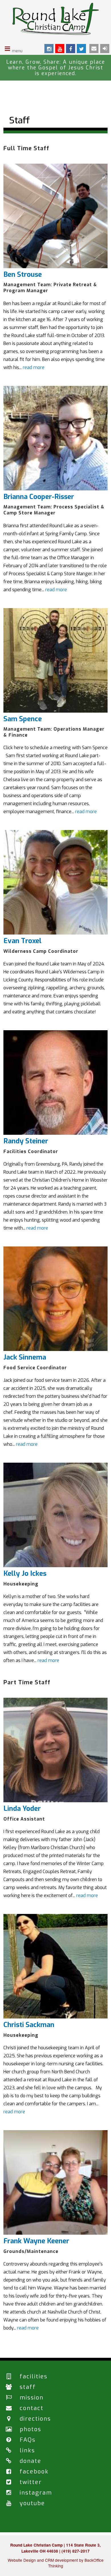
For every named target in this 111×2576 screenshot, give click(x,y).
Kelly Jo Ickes (25, 1573)
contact (32, 2408)
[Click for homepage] (56, 33)
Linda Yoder (22, 1809)
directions (35, 2419)
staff (28, 2387)
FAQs (28, 2440)
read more (34, 367)
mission (32, 2398)
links (27, 2450)
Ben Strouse (23, 274)
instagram (36, 2493)
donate (30, 2461)
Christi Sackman (29, 2025)
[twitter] (81, 49)
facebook (34, 2472)
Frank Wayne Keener (36, 2241)
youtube (32, 2503)
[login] (105, 49)
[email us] (94, 49)
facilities (34, 2376)
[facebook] (71, 49)
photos (30, 2429)
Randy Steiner (26, 1141)
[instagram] (49, 49)
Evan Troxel (22, 941)
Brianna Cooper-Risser (39, 497)
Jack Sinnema (25, 1357)
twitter (31, 2482)
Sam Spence (23, 719)
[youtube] (60, 49)
